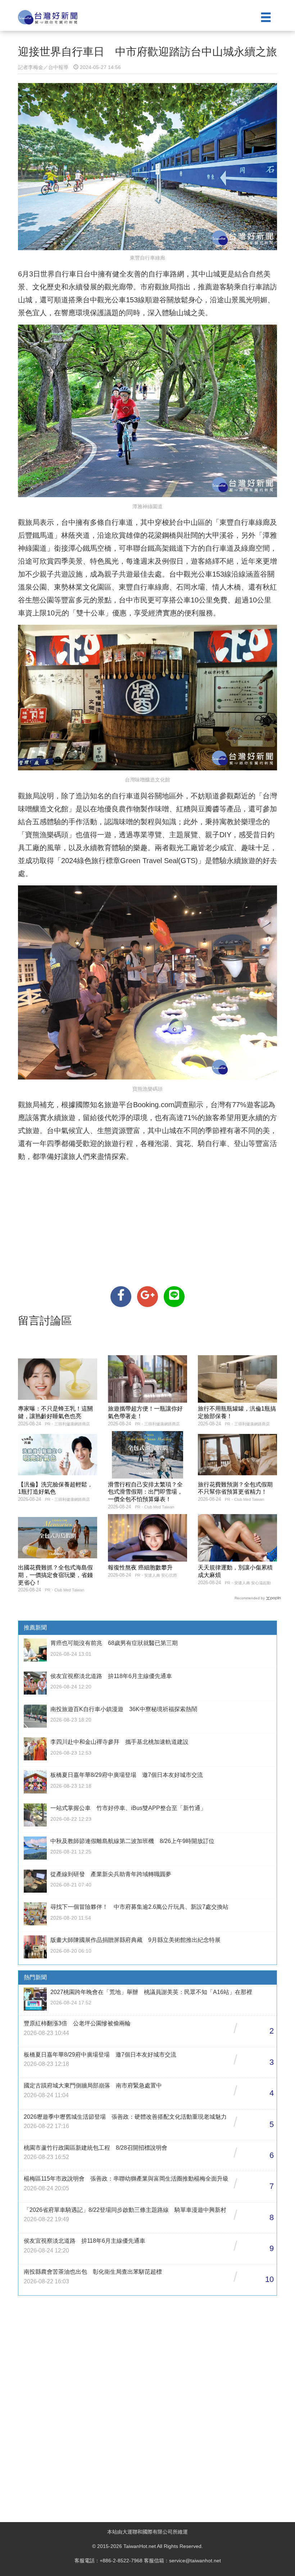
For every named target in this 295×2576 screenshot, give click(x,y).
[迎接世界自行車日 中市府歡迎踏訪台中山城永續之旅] (121, 1297)
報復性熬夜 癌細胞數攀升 (140, 1567)
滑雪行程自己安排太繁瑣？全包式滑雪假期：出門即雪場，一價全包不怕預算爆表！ (145, 1492)
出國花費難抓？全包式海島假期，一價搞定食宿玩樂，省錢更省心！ (55, 1575)
